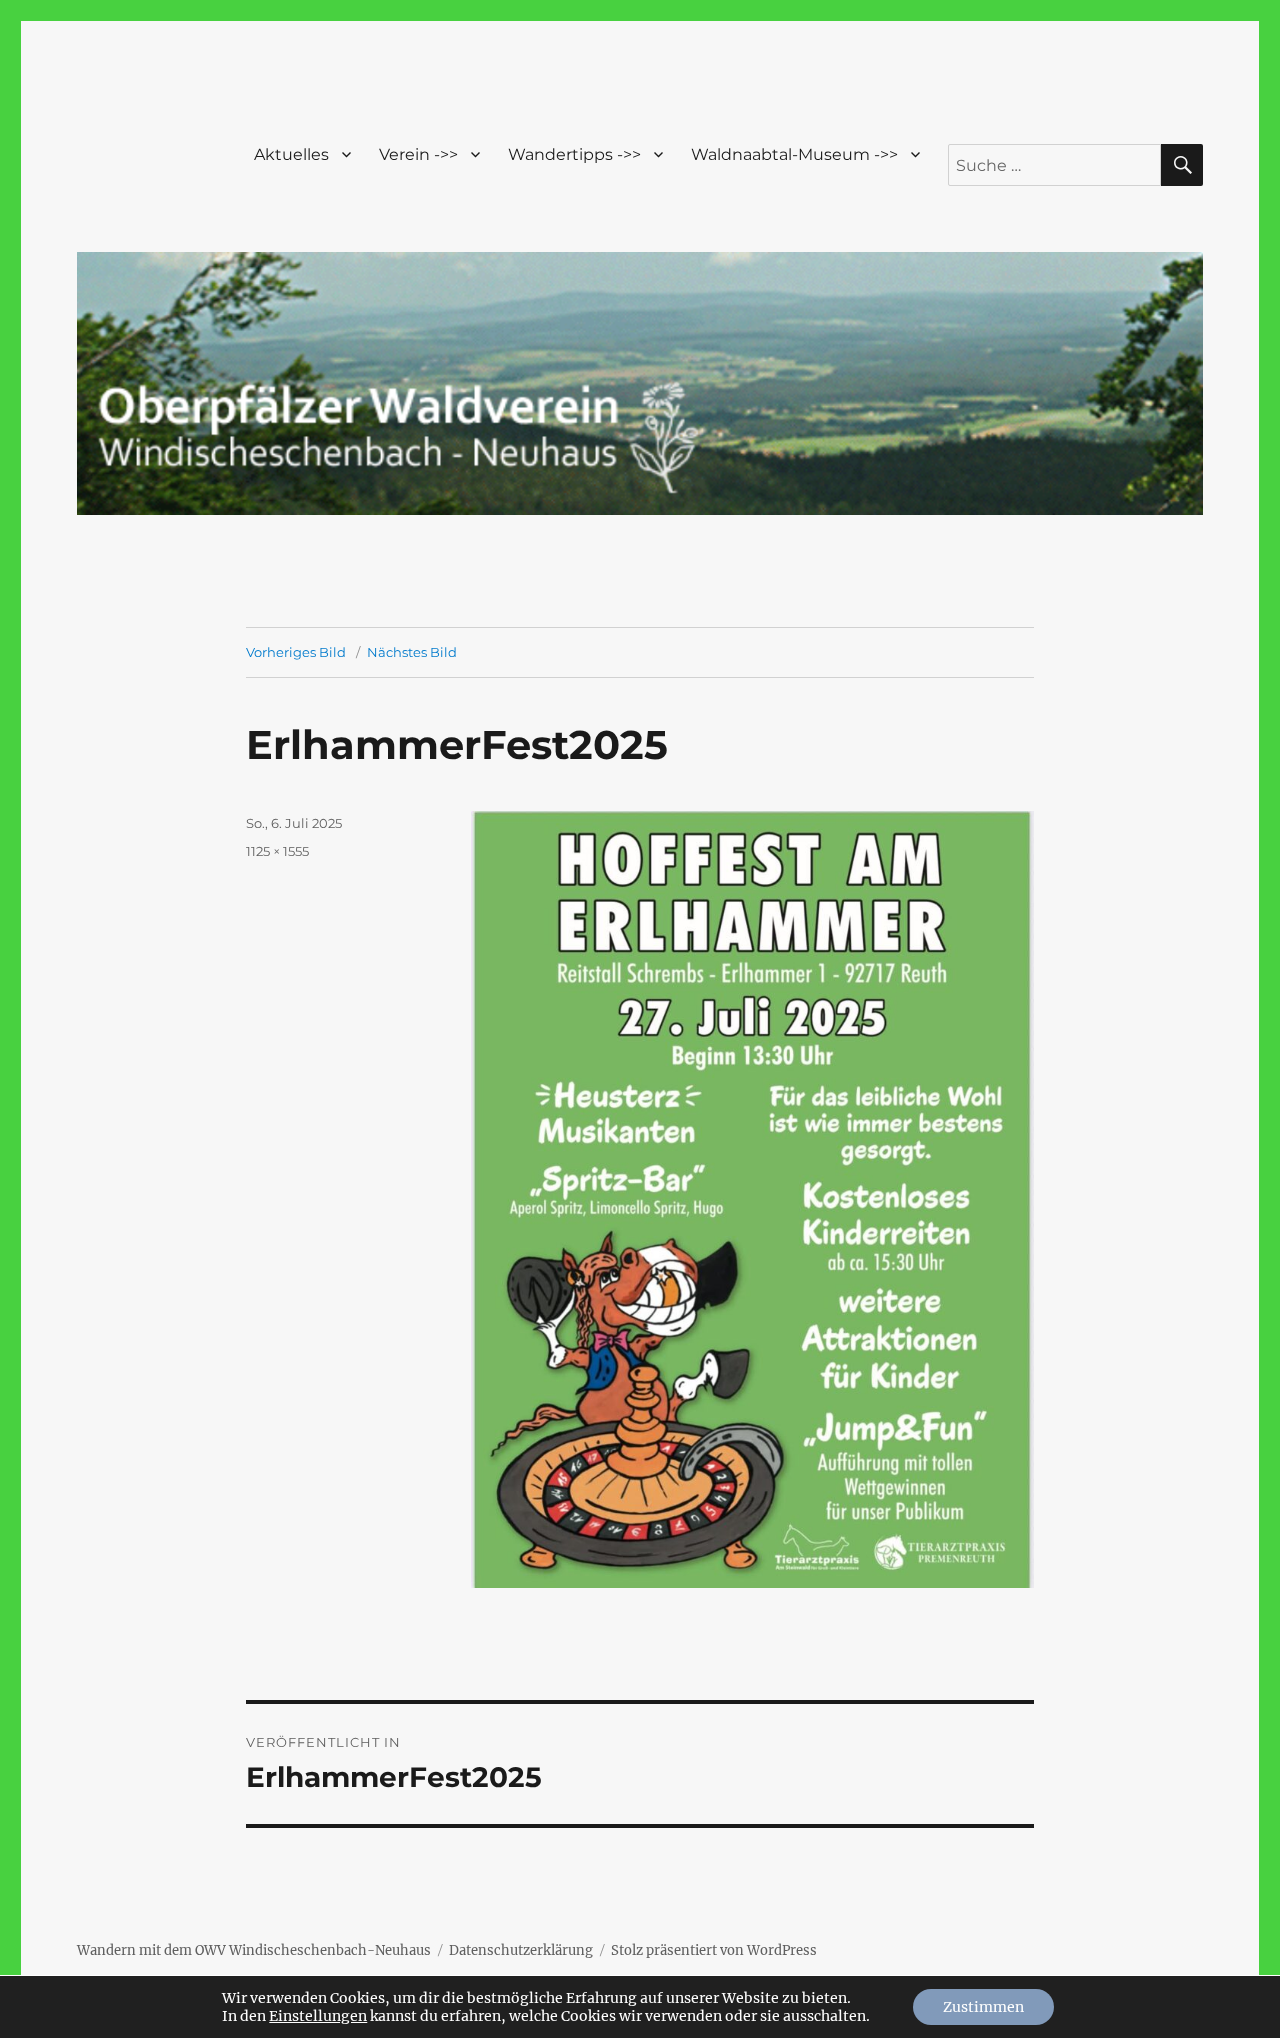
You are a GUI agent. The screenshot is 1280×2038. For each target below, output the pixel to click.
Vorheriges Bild (296, 652)
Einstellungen (318, 2016)
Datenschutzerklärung (521, 1950)
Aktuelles (291, 154)
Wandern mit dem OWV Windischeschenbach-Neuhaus (254, 1950)
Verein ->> (418, 154)
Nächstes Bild (412, 652)
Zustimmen (983, 2007)
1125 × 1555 (277, 851)
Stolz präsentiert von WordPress (714, 1950)
